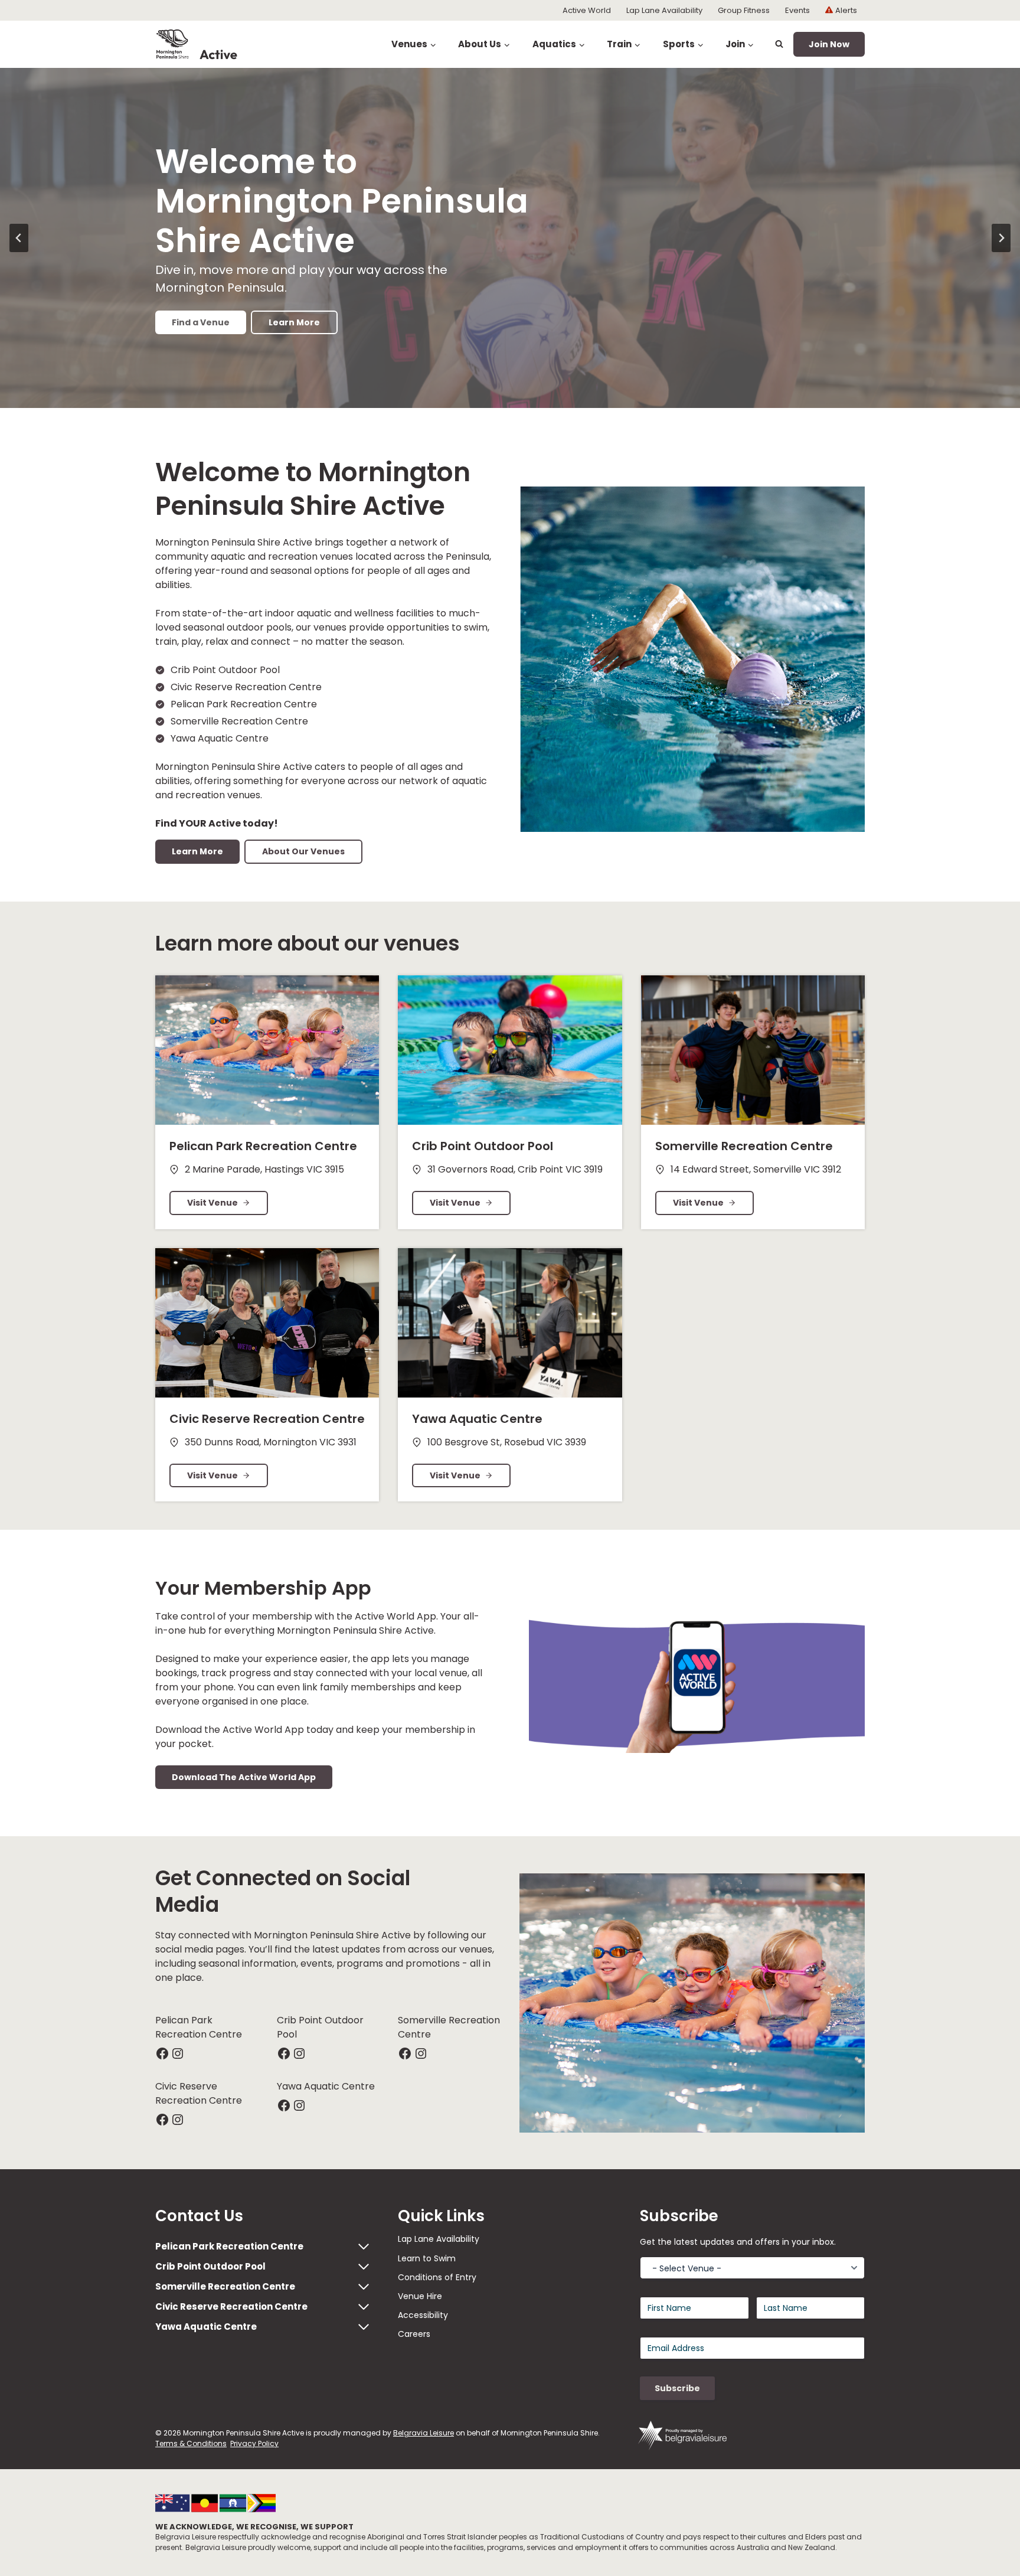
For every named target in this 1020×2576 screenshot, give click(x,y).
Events (797, 10)
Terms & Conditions (191, 2443)
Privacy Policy (254, 2443)
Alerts (846, 10)
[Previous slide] (19, 238)
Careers (414, 2334)
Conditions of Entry (437, 2277)
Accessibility (423, 2315)
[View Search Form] (779, 44)
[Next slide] (1001, 238)
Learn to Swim (427, 2258)
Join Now (829, 44)
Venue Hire (420, 2296)
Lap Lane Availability (664, 10)
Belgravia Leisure (424, 2433)
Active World (587, 10)
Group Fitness (744, 10)
